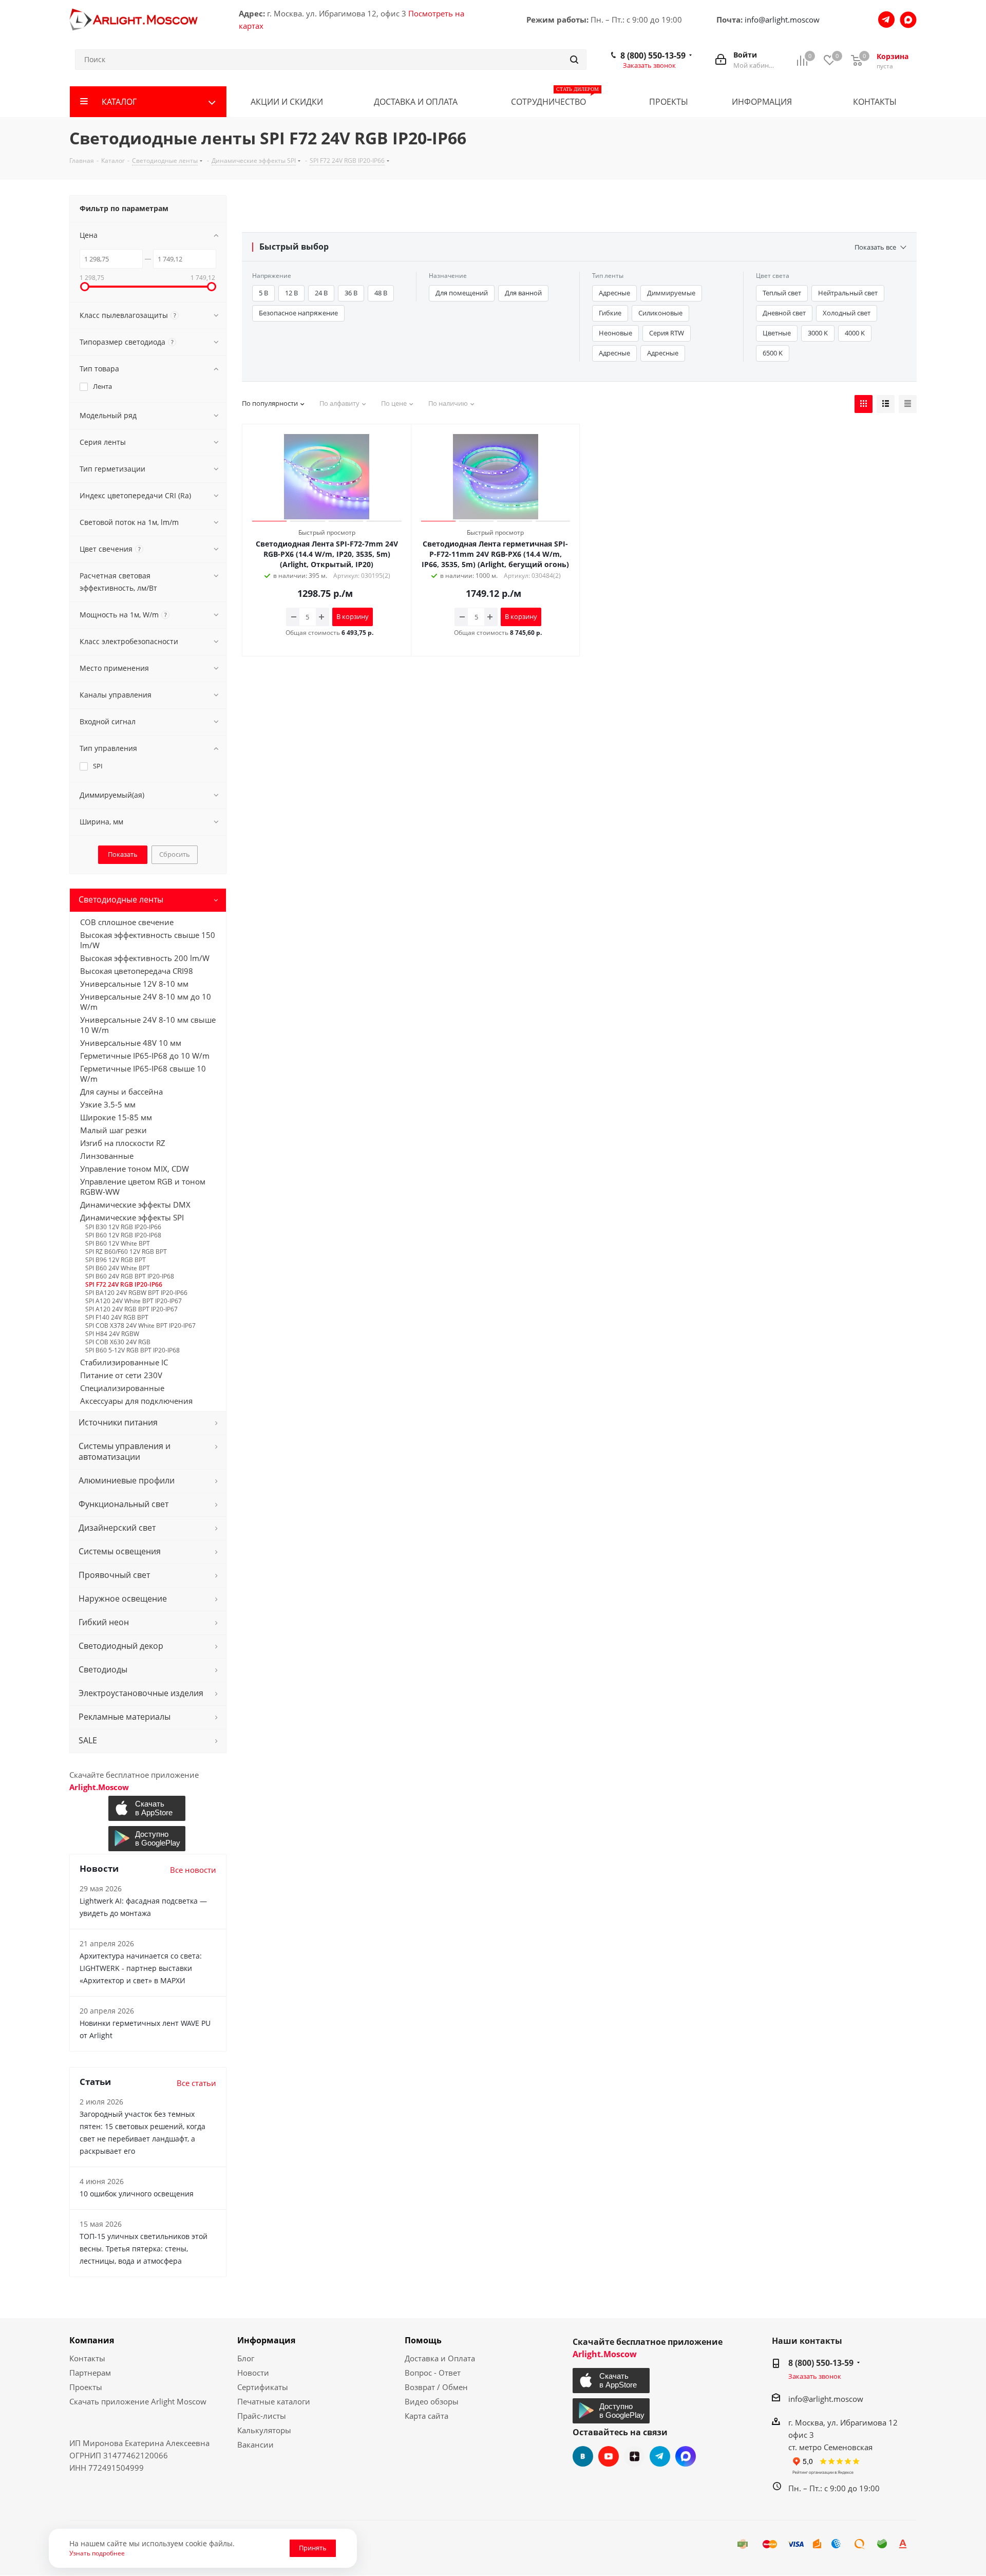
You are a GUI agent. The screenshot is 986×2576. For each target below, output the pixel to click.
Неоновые (615, 333)
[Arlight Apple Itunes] (148, 1808)
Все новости (193, 1870)
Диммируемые (671, 293)
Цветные (777, 333)
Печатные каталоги (274, 2401)
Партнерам (90, 2373)
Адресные (614, 293)
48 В (381, 293)
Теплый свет (782, 293)
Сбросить (175, 854)
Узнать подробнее (97, 2553)
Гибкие (610, 313)
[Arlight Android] (148, 1839)
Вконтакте (583, 2456)
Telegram (660, 2456)
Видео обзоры (432, 2401)
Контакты (87, 2358)
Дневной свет (784, 313)
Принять (313, 2548)
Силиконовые (660, 313)
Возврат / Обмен (436, 2387)
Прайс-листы (262, 2416)
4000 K (855, 333)
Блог (246, 2358)
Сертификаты (263, 2387)
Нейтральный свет (848, 293)
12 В (291, 293)
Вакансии (255, 2445)
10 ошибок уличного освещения (137, 2194)
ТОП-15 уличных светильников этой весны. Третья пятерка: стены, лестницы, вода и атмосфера (144, 2249)
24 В (321, 293)
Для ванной (523, 293)
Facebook (686, 2456)
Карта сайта (426, 2416)
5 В (263, 293)
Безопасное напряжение (298, 313)
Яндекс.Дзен (634, 2456)
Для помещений (462, 293)
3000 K (818, 333)
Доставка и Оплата (440, 2358)
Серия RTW (667, 333)
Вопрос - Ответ (433, 2373)
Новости (253, 2373)
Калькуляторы (264, 2430)
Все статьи (196, 2083)
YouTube (609, 2456)
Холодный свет (847, 313)
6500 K (773, 353)
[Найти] (574, 60)
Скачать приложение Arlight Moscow (138, 2401)
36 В (351, 293)
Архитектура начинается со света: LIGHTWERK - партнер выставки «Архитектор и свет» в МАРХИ (141, 1968)
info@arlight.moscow (782, 20)
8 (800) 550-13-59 (653, 55)
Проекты (86, 2387)
